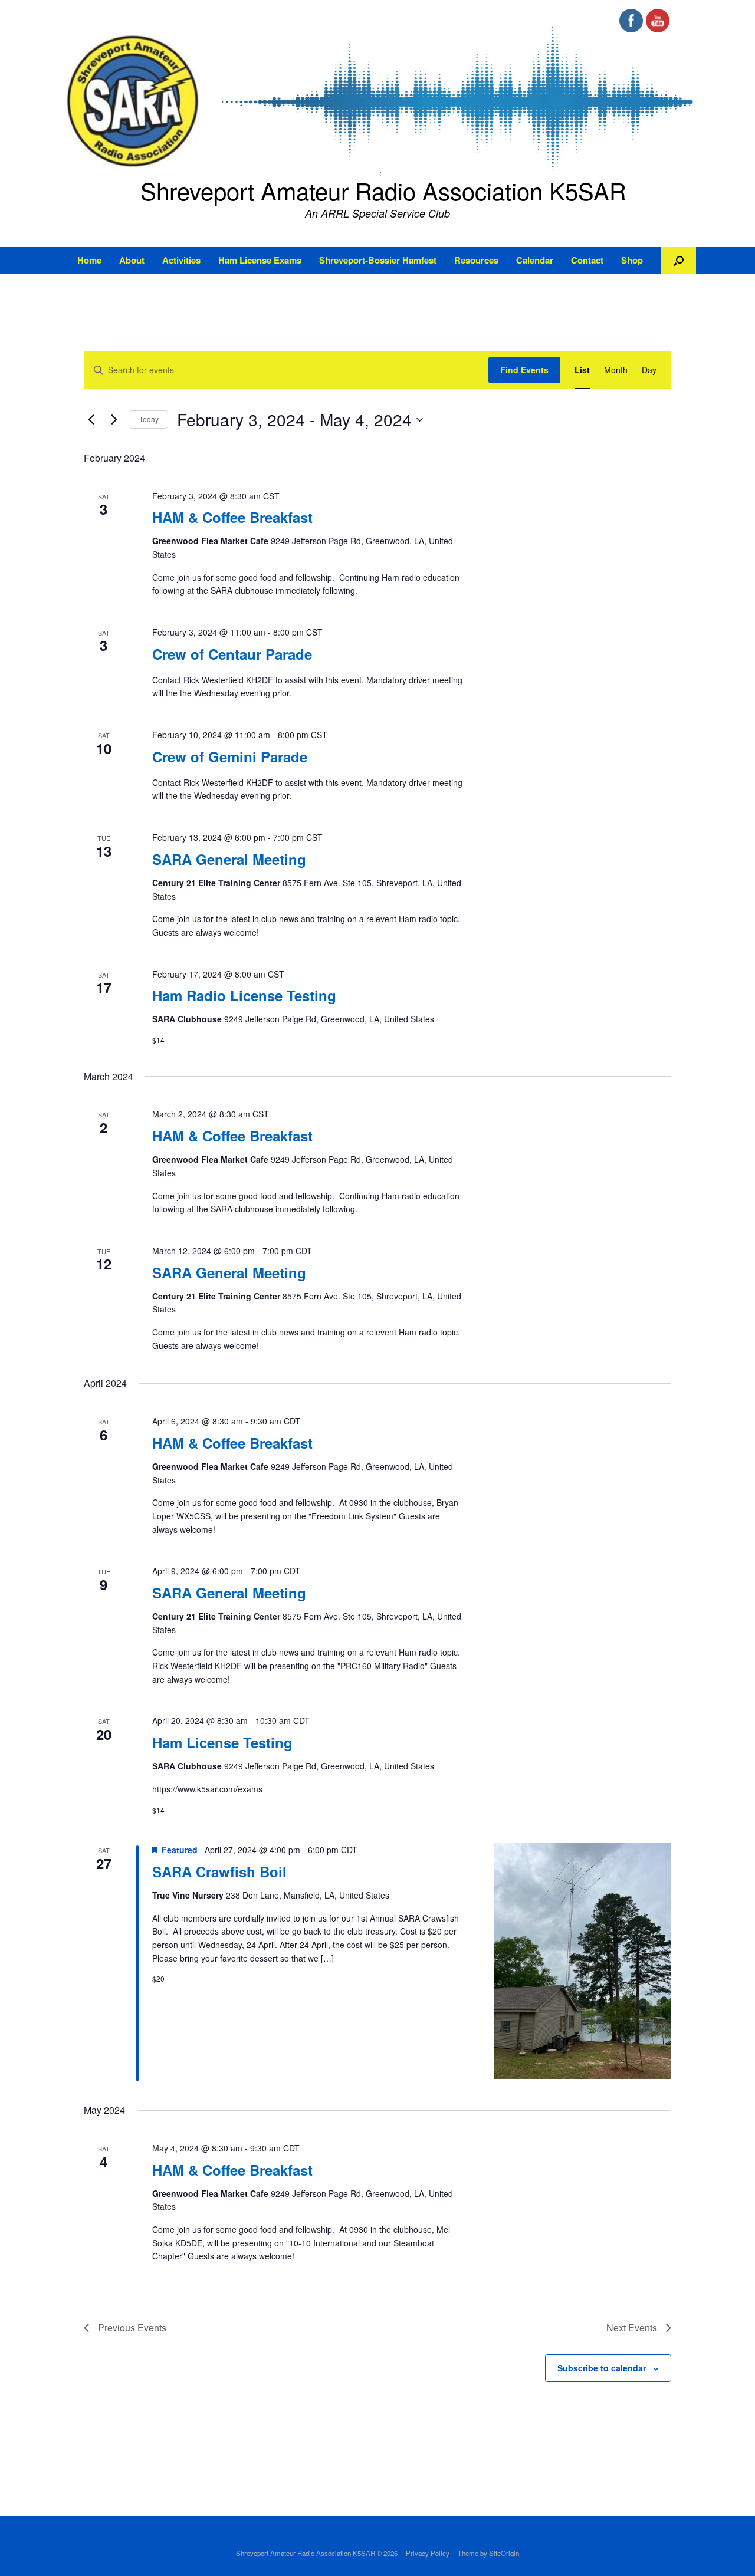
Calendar (535, 260)
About (132, 260)
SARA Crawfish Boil (219, 1871)
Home (89, 260)
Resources (476, 260)
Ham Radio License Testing (244, 995)
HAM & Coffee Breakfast (232, 517)
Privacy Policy (428, 2553)
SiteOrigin (504, 2553)
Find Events (524, 370)
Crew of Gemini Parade (230, 756)
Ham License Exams (260, 260)
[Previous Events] (91, 420)
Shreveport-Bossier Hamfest (378, 260)
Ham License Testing (222, 1742)
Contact (587, 260)
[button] (679, 260)
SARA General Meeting (229, 859)
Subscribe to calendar (602, 2368)
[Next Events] (114, 420)
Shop (632, 260)
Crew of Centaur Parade (232, 654)
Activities (181, 260)
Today (149, 419)
